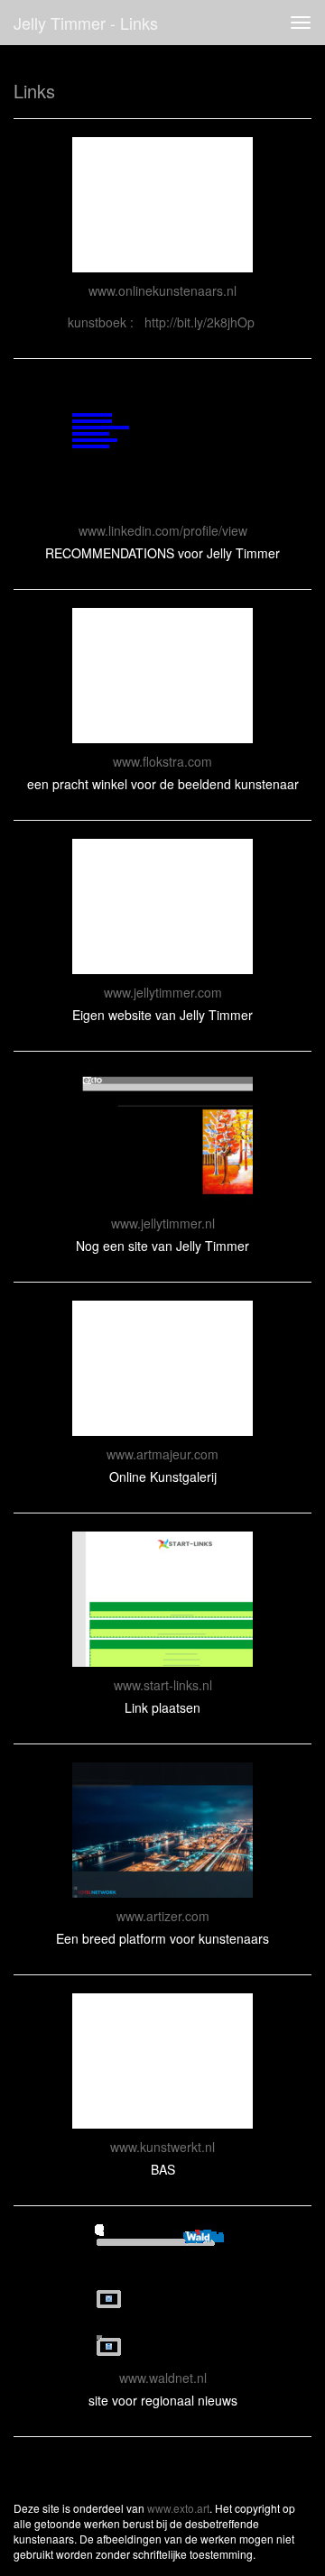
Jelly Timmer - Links (86, 23)
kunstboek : (106, 322)
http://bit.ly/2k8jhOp (200, 322)
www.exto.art (178, 2508)
